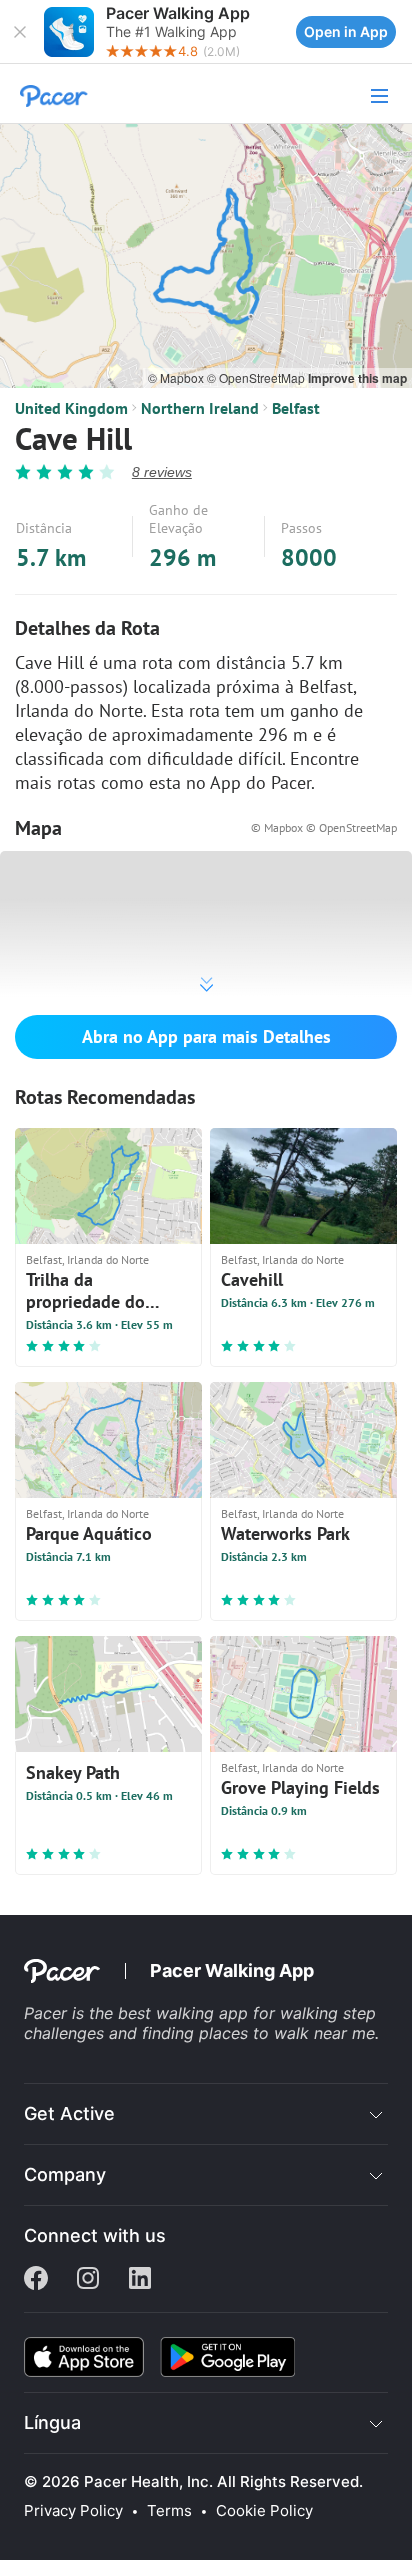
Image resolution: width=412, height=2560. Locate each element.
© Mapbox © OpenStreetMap (324, 827)
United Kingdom (71, 408)
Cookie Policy (264, 2511)
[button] (20, 32)
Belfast (296, 408)
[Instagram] (88, 2280)
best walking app (185, 2013)
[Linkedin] (140, 2280)
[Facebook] (36, 2280)
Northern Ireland (200, 408)
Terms (169, 2511)
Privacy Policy (73, 2511)
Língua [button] (52, 2422)
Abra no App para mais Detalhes (206, 1036)
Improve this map (357, 378)
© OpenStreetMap (257, 377)
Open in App (346, 31)
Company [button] (65, 2174)
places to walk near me (287, 2033)
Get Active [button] (69, 2113)
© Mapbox (177, 377)
